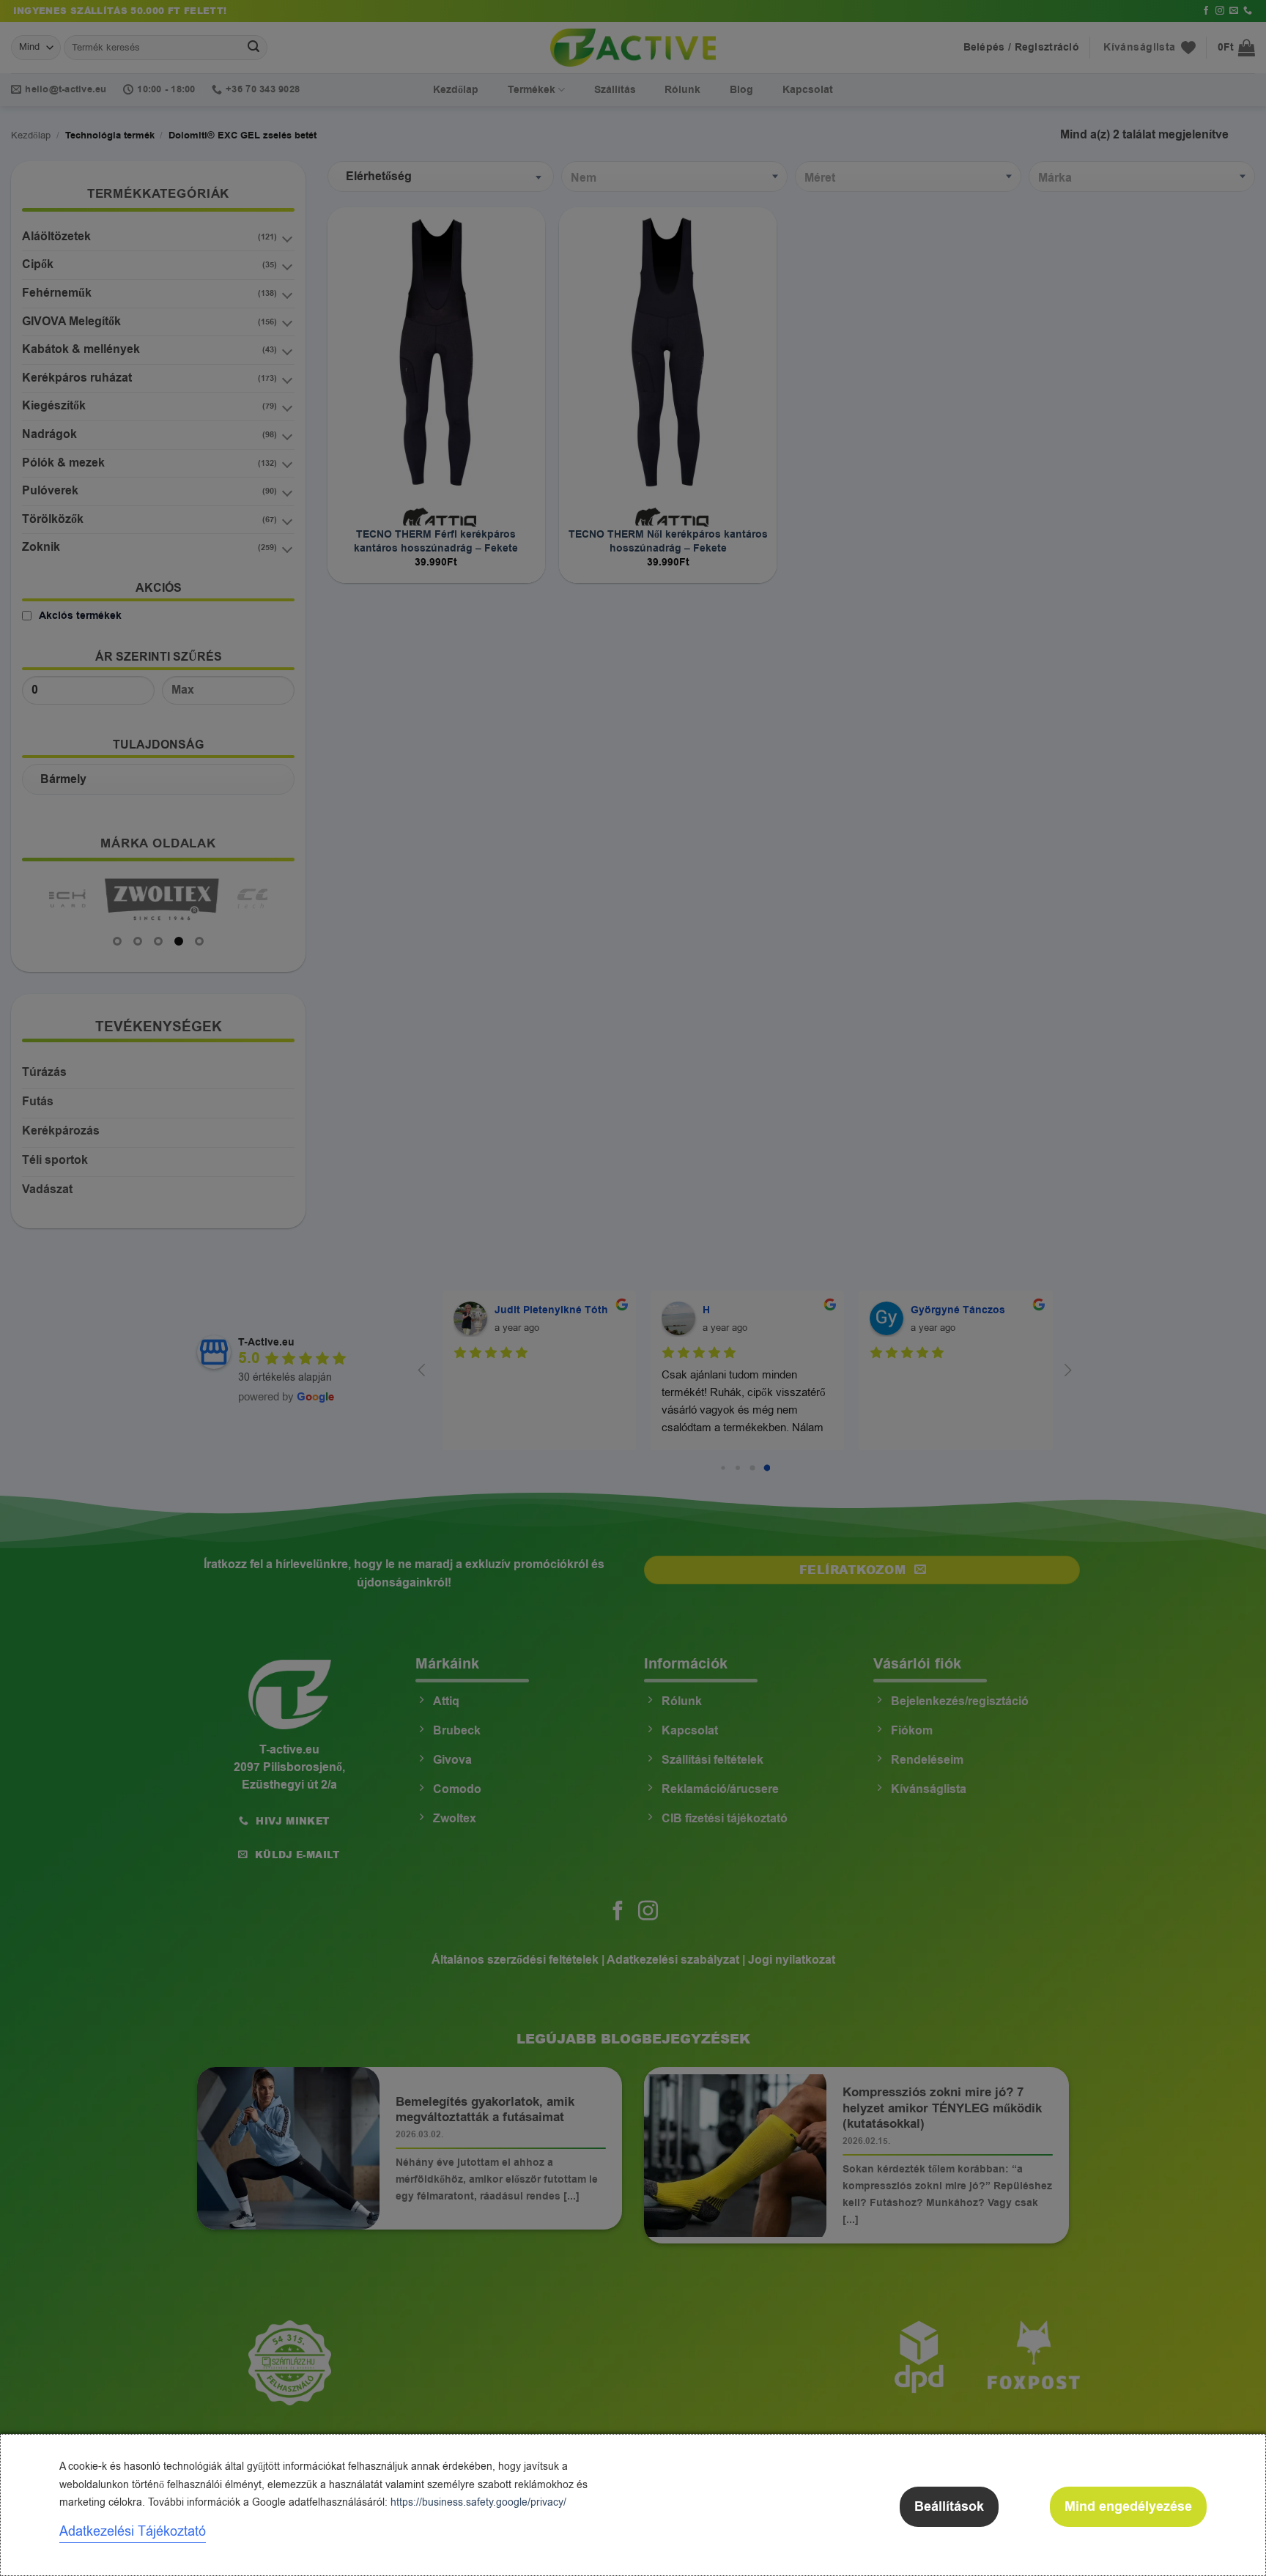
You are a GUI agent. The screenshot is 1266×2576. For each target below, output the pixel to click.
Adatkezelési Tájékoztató (133, 2531)
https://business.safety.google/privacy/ (478, 2502)
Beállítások (949, 2507)
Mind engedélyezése (1128, 2507)
